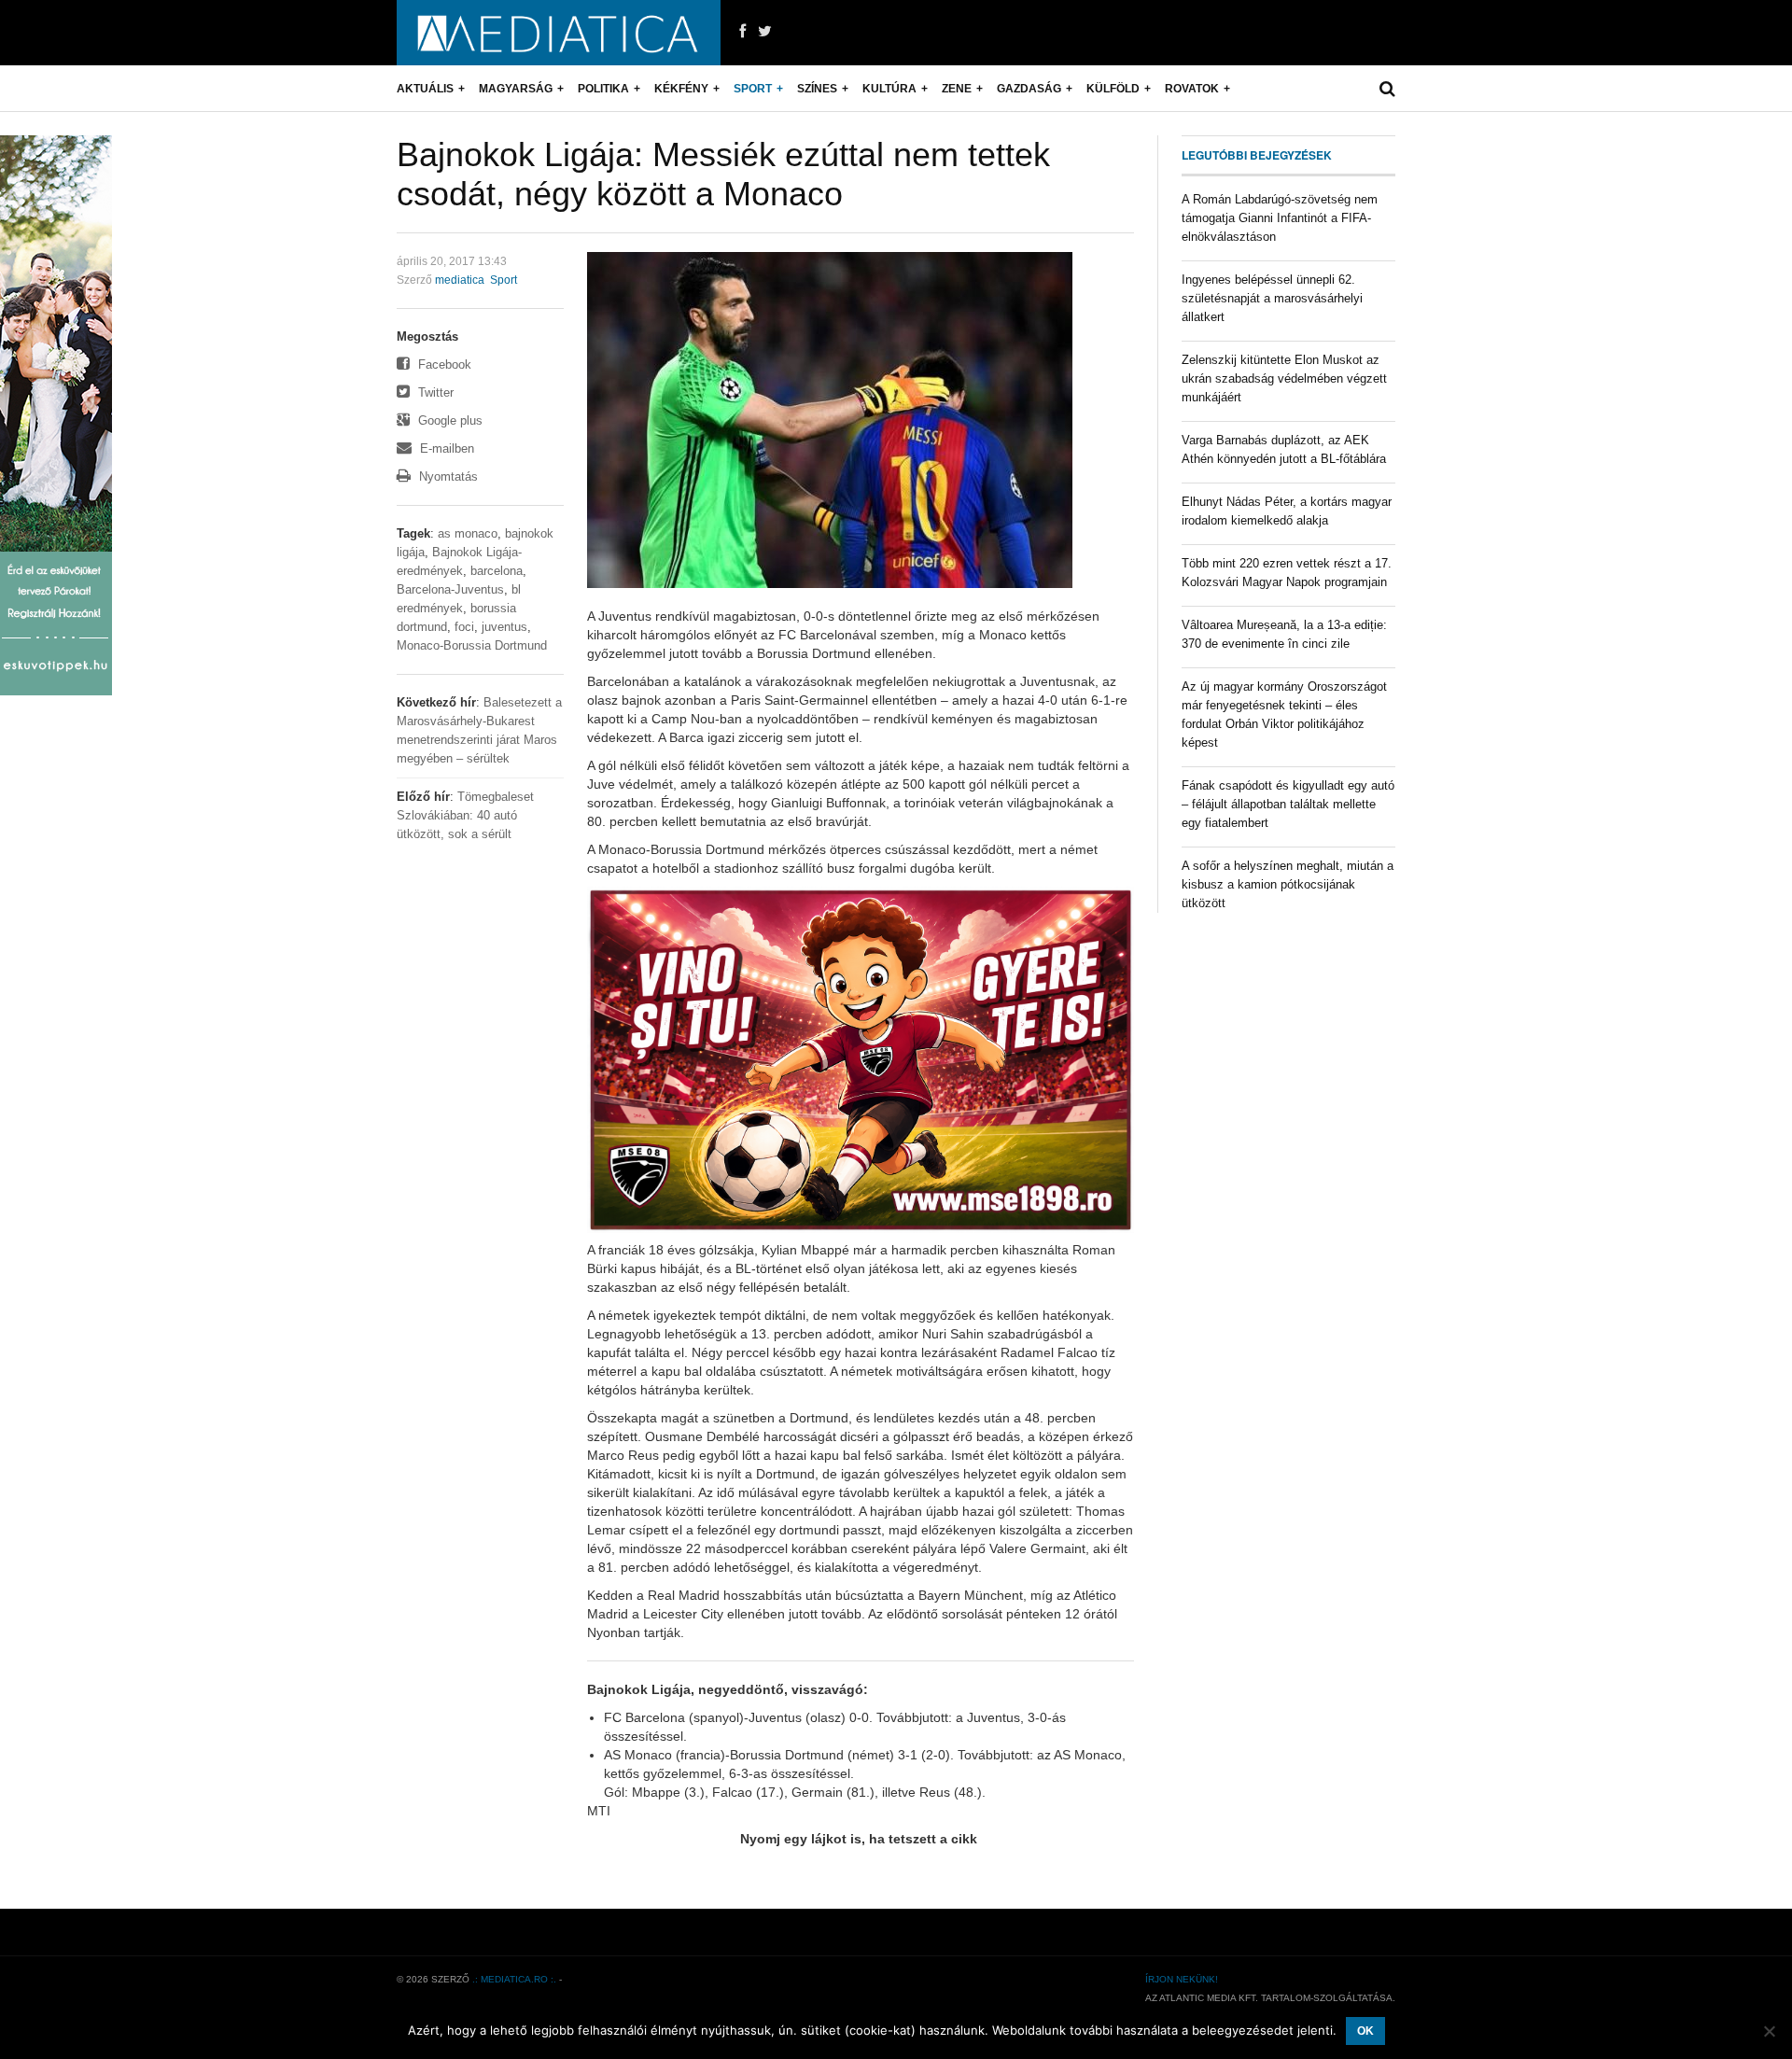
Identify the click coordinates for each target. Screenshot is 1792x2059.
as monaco (468, 533)
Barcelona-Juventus (450, 589)
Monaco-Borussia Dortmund (472, 645)
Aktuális (425, 89)
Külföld (1113, 89)
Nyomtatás (447, 476)
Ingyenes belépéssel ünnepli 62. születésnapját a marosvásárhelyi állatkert (1272, 298)
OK (1365, 2031)
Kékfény (681, 89)
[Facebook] (742, 32)
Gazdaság (1029, 89)
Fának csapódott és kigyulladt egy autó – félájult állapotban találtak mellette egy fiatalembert (1288, 804)
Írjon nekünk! (1182, 1979)
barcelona (497, 571)
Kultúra (889, 89)
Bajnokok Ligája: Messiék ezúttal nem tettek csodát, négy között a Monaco (723, 174)
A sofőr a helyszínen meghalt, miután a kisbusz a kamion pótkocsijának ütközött (1288, 884)
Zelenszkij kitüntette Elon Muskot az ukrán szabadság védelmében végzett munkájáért (1284, 378)
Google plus (448, 420)
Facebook (443, 364)
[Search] (1387, 89)
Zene (957, 89)
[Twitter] (765, 32)
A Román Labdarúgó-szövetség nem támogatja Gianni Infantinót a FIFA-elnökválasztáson (1280, 218)
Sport (753, 89)
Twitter (434, 392)
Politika (603, 89)
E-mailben (445, 448)
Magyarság (516, 89)
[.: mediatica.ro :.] (559, 33)
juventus (504, 627)
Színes (817, 89)
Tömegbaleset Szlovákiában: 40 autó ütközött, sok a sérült (465, 815)
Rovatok (1192, 89)
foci (464, 627)
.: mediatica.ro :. (514, 1979)
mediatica (460, 280)
